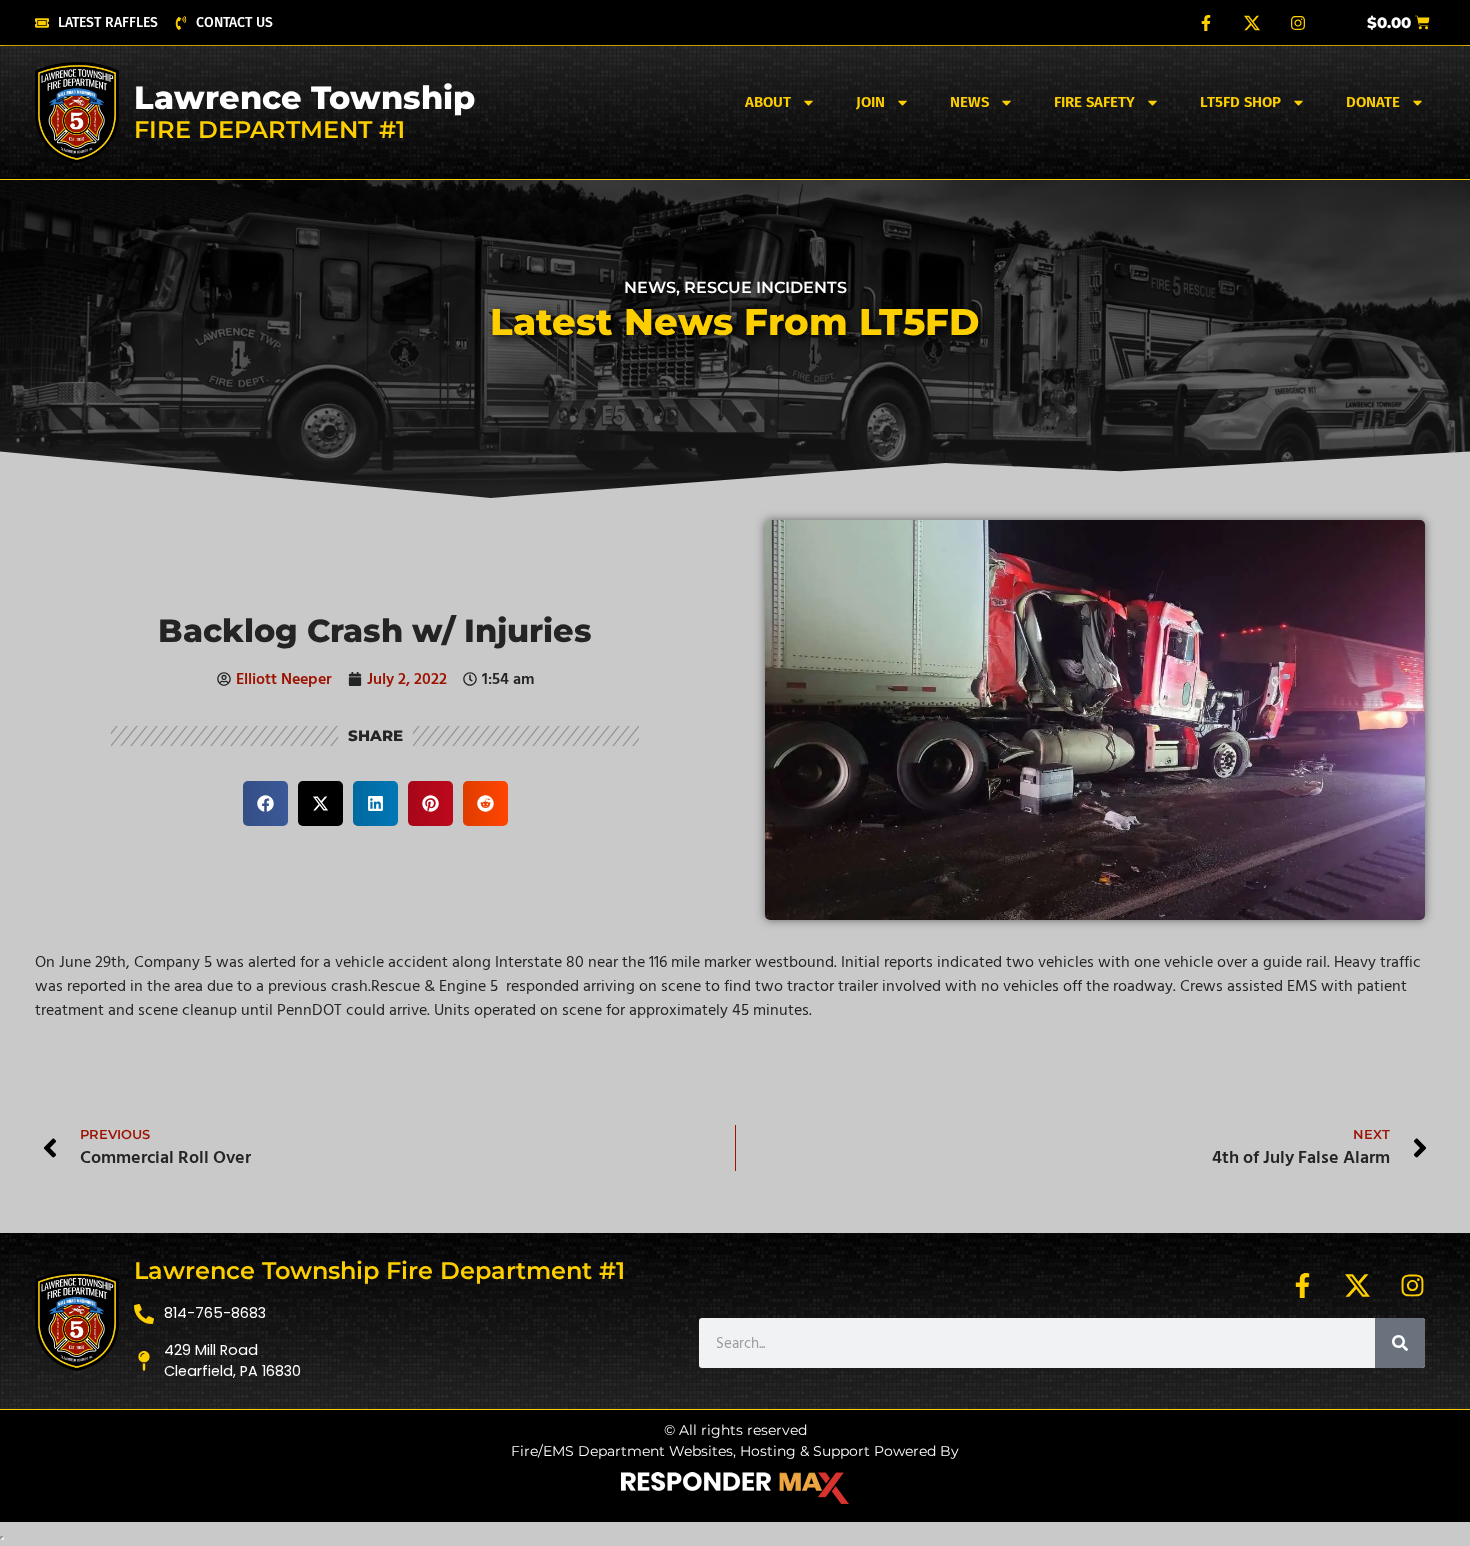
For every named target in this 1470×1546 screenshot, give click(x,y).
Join (870, 102)
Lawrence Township (304, 97)
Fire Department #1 (269, 129)
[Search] (1400, 1343)
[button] (265, 803)
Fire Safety (1094, 102)
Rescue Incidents (765, 287)
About (768, 102)
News (969, 102)
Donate (1373, 102)
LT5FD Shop (1240, 102)
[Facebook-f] (1206, 23)
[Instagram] (1298, 23)
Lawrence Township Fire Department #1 (379, 1270)
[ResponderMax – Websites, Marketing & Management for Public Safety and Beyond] (735, 1488)
